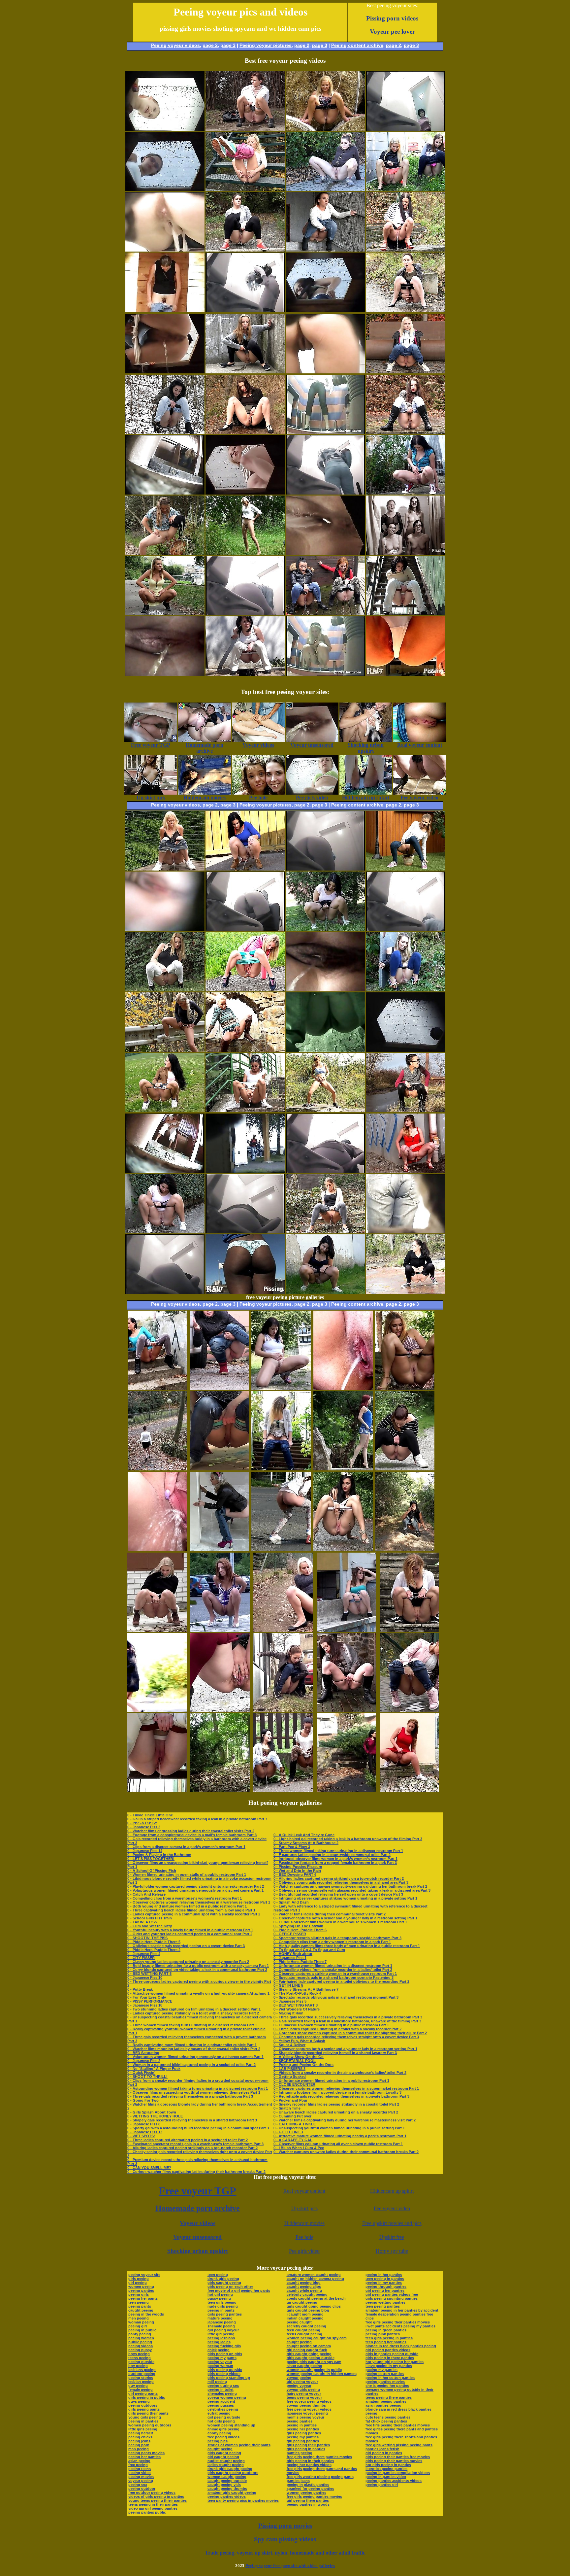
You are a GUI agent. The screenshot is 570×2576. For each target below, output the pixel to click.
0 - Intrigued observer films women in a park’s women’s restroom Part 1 (335, 1859)
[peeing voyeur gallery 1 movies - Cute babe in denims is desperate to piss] (325, 250)
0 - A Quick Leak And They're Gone (304, 1835)
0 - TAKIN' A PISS (142, 1922)
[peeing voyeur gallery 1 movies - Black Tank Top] (325, 1292)
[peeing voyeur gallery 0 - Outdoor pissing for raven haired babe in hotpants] (405, 310)
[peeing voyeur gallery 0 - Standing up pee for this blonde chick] (245, 553)
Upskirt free (392, 2237)
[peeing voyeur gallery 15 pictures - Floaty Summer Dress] (405, 1388)
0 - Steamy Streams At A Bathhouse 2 (306, 1843)
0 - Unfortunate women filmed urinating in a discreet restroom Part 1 (333, 1966)
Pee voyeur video (392, 2208)
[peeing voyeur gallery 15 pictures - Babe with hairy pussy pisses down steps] (157, 1469)
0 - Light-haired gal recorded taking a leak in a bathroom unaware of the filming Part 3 (348, 1839)
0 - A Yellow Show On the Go (299, 2057)
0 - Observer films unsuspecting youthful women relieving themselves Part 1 (194, 2092)
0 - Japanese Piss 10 (145, 1977)
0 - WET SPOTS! (141, 2136)
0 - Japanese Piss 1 (290, 1958)
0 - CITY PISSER (141, 1958)
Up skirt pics (304, 2208)
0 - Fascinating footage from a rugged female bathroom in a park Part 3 (335, 1863)
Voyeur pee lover (392, 32)
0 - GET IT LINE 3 (288, 2132)
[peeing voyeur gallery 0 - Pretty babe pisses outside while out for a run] (325, 1110)
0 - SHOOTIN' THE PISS (147, 1938)
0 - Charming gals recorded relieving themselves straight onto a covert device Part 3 (346, 2037)
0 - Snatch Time (287, 2108)
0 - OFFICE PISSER (290, 1934)
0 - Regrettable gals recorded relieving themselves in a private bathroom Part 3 (341, 2096)
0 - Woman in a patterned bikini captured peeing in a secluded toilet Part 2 (191, 2065)
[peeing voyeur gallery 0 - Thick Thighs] (165, 1232)
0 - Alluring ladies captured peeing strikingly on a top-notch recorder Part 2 (192, 2148)
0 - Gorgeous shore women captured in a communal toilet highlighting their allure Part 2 (350, 2033)
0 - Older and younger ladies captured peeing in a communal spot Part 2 (190, 1934)
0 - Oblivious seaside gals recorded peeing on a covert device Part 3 (186, 1946)
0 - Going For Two (143, 2100)
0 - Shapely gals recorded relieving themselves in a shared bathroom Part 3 (192, 2120)
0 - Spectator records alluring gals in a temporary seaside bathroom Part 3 (337, 1938)
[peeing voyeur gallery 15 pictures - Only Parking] (220, 1630)
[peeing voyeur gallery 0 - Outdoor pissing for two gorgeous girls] (325, 614)
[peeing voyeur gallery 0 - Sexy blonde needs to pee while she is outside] (325, 129)
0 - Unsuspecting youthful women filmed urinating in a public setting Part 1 (339, 2128)
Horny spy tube (392, 2251)
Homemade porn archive (198, 2208)
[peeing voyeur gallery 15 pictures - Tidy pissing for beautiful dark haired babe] (157, 1388)
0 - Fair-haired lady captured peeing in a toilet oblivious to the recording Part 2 (341, 1981)
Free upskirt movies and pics (392, 2223)
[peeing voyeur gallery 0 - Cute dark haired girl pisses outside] (405, 493)
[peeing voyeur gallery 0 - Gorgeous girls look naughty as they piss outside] (405, 189)
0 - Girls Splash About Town (152, 2112)
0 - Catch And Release (146, 1894)
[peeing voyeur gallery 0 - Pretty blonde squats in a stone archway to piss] (245, 1050)
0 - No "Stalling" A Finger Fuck (154, 2069)
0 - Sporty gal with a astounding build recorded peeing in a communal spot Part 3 (198, 2128)
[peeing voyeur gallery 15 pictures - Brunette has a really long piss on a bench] (346, 1790)
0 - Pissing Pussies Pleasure (298, 1867)
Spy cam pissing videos (285, 2539)
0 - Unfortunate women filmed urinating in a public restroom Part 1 (331, 2080)
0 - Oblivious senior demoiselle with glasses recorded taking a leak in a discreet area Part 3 (352, 1890)
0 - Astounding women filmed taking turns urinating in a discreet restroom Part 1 (198, 2088)
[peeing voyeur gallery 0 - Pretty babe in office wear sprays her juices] (245, 432)
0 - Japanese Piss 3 (144, 1827)
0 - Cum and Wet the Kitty (150, 1926)
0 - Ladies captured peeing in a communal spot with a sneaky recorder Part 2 (194, 1914)
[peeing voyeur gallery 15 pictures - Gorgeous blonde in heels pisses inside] (219, 1549)
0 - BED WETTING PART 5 (149, 1974)
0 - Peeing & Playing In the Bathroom (159, 1855)
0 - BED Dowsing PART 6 (295, 1874)
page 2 (210, 45)
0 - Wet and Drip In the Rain (297, 1871)
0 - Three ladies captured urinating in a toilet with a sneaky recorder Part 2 (337, 2029)
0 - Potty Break (140, 1989)
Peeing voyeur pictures (266, 45)
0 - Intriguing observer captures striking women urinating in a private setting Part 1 (345, 1898)
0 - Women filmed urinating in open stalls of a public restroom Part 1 (187, 1874)
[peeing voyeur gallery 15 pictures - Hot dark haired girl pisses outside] (219, 1388)
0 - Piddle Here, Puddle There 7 (300, 1962)
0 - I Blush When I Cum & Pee (299, 2148)
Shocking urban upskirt (198, 2251)
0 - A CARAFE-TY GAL (293, 2140)
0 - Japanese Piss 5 (290, 2001)
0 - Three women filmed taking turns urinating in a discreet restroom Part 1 (192, 2025)
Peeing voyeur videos (175, 45)
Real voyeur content (304, 2191)
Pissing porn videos (392, 18)
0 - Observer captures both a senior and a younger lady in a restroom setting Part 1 (345, 1918)
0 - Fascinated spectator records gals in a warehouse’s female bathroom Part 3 (195, 2144)
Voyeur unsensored (197, 2237)
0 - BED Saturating (143, 2053)
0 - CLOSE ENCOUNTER (294, 2084)
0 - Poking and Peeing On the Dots (303, 2065)
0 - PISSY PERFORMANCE (150, 2001)
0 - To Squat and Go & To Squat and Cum (309, 1950)
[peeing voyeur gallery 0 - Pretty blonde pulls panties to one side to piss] (165, 1050)
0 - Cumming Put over (292, 2116)
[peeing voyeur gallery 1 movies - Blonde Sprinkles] (165, 869)
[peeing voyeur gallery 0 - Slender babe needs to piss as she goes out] (405, 869)
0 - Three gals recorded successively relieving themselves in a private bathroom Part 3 (348, 2017)
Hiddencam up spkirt (392, 2191)
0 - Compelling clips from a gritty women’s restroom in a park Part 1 (332, 1942)
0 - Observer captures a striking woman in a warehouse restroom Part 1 (335, 1974)
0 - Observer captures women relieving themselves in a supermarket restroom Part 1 (346, 2088)
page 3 (228, 45)
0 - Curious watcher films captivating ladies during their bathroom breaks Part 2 (196, 2172)
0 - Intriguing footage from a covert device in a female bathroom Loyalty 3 (337, 2092)
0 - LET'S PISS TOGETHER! (151, 1859)
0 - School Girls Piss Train (150, 1918)
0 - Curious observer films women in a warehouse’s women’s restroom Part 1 (340, 1922)
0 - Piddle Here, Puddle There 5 (154, 1942)
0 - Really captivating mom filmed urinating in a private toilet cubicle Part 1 (192, 2045)
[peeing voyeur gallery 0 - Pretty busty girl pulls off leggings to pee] (165, 553)
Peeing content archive (357, 45)
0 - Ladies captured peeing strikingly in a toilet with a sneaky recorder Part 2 (193, 2013)
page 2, (394, 45)
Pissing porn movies (285, 2526)
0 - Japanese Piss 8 (144, 2124)
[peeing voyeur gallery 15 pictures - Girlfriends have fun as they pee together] (283, 1790)
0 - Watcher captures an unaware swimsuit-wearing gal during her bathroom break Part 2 (350, 1886)
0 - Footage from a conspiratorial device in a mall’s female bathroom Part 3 (192, 1835)
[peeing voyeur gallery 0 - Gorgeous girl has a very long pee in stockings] (245, 129)
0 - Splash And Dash (291, 1902)
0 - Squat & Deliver (289, 2045)
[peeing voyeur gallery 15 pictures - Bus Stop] (283, 1710)
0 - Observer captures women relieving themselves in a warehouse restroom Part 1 (199, 1902)
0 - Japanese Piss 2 (144, 2061)
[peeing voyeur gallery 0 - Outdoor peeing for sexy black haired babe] (405, 250)
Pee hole (304, 2237)
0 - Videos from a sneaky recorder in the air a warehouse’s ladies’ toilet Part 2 (340, 2073)
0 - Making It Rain (288, 2013)
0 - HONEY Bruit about (293, 1954)
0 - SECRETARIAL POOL (295, 2061)
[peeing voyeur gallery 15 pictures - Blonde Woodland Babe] (157, 1549)
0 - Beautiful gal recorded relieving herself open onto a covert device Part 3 (338, 1894)
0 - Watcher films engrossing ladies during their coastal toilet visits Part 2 (191, 1831)
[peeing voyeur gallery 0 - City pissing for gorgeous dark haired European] (405, 1292)
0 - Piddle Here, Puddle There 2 (154, 1950)
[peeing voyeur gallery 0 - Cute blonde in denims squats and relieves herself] (405, 372)
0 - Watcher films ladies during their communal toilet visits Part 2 (330, 1914)
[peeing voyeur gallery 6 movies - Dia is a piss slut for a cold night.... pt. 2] (405, 553)
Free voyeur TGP (197, 2191)
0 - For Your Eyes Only (147, 1997)
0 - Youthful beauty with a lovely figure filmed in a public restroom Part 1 (190, 1930)
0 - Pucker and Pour (290, 2100)
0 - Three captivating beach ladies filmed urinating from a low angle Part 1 (191, 1910)
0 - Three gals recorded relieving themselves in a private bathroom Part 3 (190, 2096)
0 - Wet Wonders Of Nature (297, 2009)
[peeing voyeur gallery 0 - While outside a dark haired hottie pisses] (245, 869)
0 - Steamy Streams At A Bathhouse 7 (306, 1989)
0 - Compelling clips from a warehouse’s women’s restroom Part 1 (185, 1898)
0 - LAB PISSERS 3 (289, 2069)
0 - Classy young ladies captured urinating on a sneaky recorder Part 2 (188, 1962)
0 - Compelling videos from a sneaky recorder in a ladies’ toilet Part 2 (333, 1970)
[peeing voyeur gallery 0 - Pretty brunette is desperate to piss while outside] (405, 432)
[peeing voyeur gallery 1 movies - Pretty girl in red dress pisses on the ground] (405, 1171)
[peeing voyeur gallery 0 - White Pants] (165, 990)
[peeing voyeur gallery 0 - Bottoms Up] (245, 189)
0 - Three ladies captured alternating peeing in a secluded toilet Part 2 (188, 2140)
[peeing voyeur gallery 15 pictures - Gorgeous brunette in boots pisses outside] (346, 1710)
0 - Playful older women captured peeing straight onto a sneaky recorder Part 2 (196, 1886)
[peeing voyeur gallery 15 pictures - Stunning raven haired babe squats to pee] (343, 1549)
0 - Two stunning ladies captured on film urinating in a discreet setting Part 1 (194, 2009)
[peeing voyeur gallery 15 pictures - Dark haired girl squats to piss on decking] (409, 1710)
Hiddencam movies (304, 2223)
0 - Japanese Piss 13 (145, 2132)
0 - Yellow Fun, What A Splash (299, 2041)
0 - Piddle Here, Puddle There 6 (300, 1930)
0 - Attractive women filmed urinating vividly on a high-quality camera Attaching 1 (198, 1993)
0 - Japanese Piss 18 (145, 2005)
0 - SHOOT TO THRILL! (147, 2077)
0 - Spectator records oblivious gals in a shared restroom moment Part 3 (336, 1997)
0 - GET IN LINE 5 (288, 1985)
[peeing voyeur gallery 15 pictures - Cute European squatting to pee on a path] (405, 1469)
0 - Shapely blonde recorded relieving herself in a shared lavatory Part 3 (335, 2053)
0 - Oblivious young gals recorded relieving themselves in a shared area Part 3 (341, 1882)
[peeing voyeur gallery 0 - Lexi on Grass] (165, 1110)
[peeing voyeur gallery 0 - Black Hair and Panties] (325, 929)
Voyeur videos (198, 2223)
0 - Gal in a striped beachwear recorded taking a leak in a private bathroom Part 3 (197, 1819)
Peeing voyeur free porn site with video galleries (290, 2566)
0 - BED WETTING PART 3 (296, 2005)
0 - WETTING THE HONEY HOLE (155, 2116)
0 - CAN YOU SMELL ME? (149, 2168)
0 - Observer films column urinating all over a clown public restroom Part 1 (338, 2144)
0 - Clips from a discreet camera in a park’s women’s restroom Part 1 (186, 1847)
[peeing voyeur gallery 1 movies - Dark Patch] (245, 372)
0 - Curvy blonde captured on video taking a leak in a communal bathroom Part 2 (197, 1970)
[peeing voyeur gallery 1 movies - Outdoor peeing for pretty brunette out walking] (165, 614)
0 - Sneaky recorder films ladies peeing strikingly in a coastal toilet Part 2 (336, 2104)
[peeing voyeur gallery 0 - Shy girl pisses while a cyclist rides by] (325, 189)
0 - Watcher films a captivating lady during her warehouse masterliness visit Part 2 (345, 2120)
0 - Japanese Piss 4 (144, 1954)
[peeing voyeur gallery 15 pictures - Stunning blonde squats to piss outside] (157, 1630)
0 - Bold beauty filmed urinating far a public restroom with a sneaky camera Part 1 (198, 1966)
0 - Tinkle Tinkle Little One (150, 1815)
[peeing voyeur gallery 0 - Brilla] (405, 614)
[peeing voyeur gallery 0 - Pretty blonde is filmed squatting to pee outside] (245, 990)
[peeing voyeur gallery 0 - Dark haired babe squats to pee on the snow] (165, 432)
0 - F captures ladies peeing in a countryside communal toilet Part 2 (332, 1855)
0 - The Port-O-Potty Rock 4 (297, 1993)
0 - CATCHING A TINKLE (295, 2124)
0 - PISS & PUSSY (142, 1823)
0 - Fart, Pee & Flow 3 (292, 1847)
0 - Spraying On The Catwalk (298, 1926)
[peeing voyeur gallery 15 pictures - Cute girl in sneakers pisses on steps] (409, 1630)
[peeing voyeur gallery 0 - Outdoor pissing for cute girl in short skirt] (245, 1110)
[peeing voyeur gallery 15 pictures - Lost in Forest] (220, 1790)
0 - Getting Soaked (290, 2077)
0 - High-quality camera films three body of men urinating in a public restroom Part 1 (347, 1946)
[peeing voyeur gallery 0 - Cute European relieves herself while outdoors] (325, 1232)
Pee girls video (304, 2251)
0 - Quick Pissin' (141, 2073)
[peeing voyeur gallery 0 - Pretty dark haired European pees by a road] (405, 1110)
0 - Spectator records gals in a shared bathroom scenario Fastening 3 (333, 1977)
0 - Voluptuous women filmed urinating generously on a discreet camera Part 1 (195, 1890)
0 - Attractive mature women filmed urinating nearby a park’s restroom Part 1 (340, 2136)
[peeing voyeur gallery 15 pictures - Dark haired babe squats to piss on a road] (157, 1710)
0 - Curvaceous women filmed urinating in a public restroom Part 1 (331, 2025)
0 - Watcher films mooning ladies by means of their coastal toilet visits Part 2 (194, 2049)
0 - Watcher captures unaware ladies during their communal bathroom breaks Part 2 (346, 2152)
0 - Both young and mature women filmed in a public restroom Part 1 (187, 1906)
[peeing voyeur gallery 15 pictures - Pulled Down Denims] (281, 1469)
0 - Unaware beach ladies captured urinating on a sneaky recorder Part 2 (336, 2112)
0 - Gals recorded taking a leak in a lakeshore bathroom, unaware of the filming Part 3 (347, 2021)
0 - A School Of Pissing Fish (152, 1871)
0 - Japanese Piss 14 (145, 1851)
